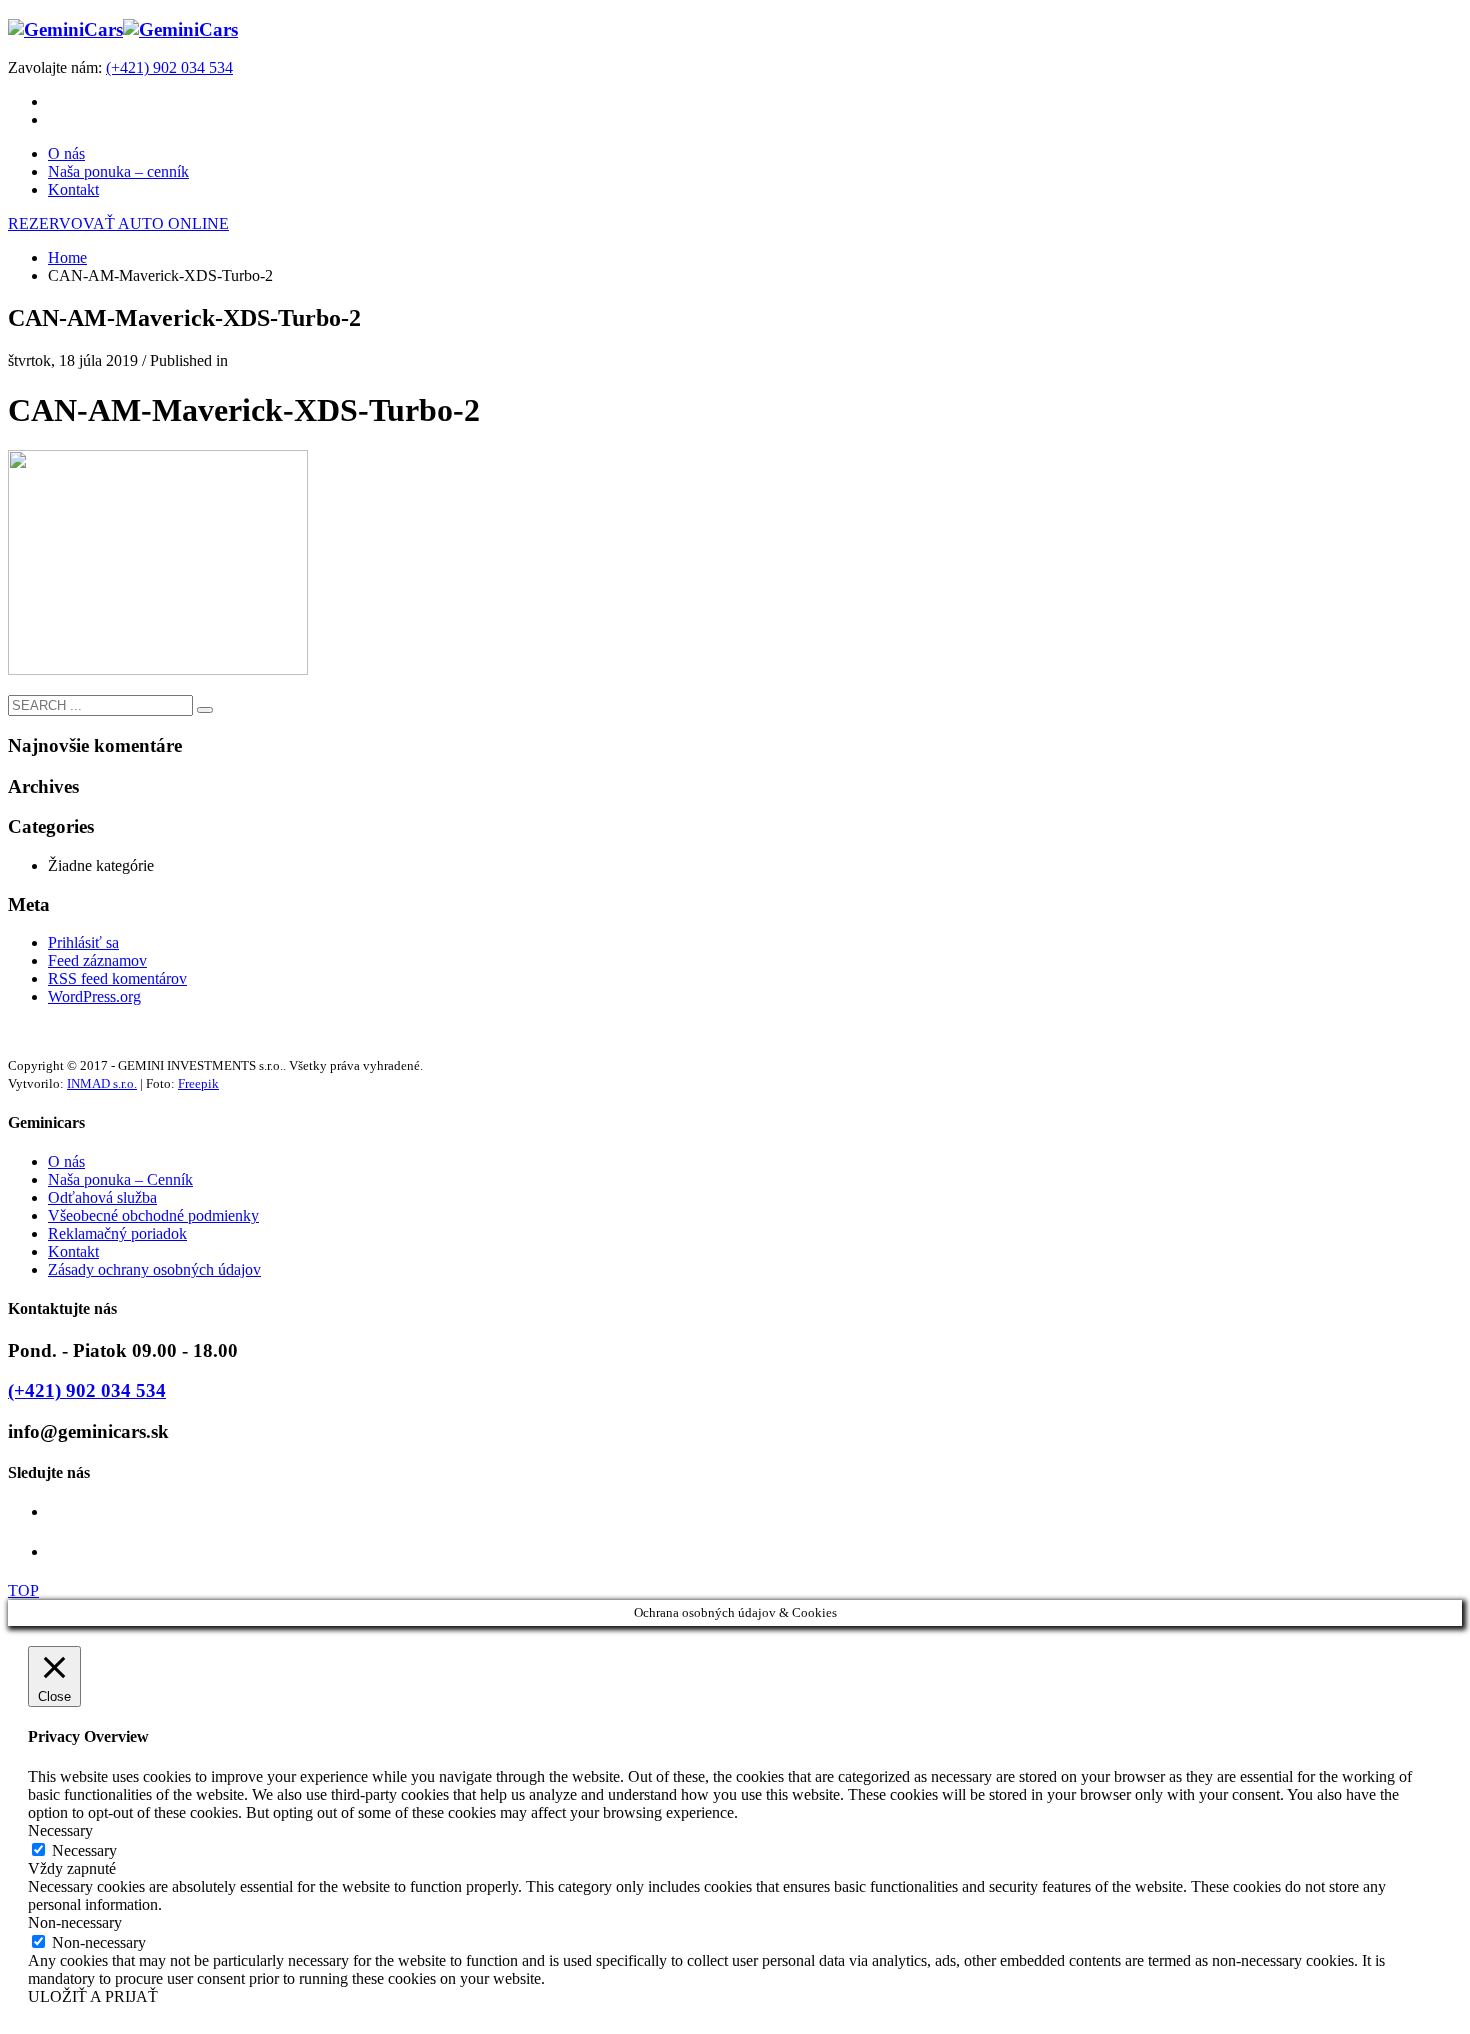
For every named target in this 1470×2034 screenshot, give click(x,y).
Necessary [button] (60, 1830)
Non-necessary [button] (75, 1922)
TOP (23, 1590)
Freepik (198, 1083)
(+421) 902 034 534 (169, 67)
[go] (205, 710)
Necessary (84, 1850)
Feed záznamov (97, 960)
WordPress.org (94, 996)
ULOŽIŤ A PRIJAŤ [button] (93, 1996)
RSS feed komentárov (117, 978)
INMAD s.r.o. (102, 1083)
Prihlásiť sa (83, 942)
